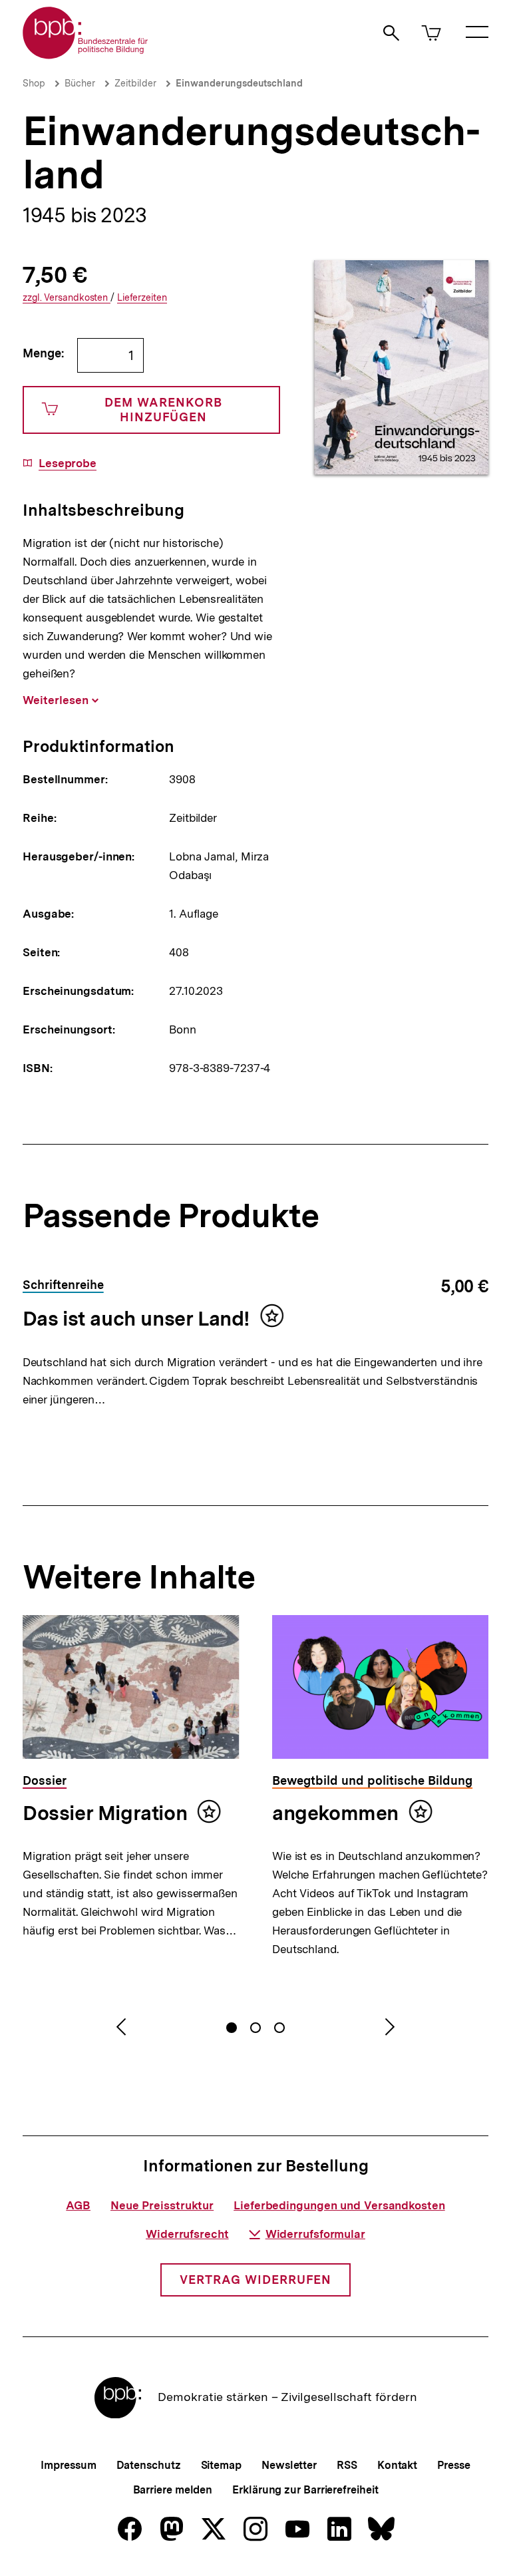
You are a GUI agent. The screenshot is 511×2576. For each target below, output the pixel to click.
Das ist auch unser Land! (136, 1318)
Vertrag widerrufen (255, 2280)
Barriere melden (173, 2490)
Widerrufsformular (315, 2234)
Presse (453, 2465)
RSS (347, 2465)
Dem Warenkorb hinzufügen (163, 410)
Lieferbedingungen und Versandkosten (339, 2205)
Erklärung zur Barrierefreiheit (305, 2490)
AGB (78, 2205)
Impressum (68, 2465)
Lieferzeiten (142, 298)
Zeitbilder (135, 83)
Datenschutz (149, 2465)
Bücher (80, 83)
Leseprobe (68, 463)
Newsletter (289, 2465)
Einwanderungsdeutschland (239, 83)
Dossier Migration (105, 1813)
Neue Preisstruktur (162, 2205)
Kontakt (397, 2465)
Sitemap (221, 2465)
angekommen (335, 1813)
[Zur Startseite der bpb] (86, 55)
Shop (34, 83)
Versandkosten (67, 298)
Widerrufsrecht (187, 2234)
